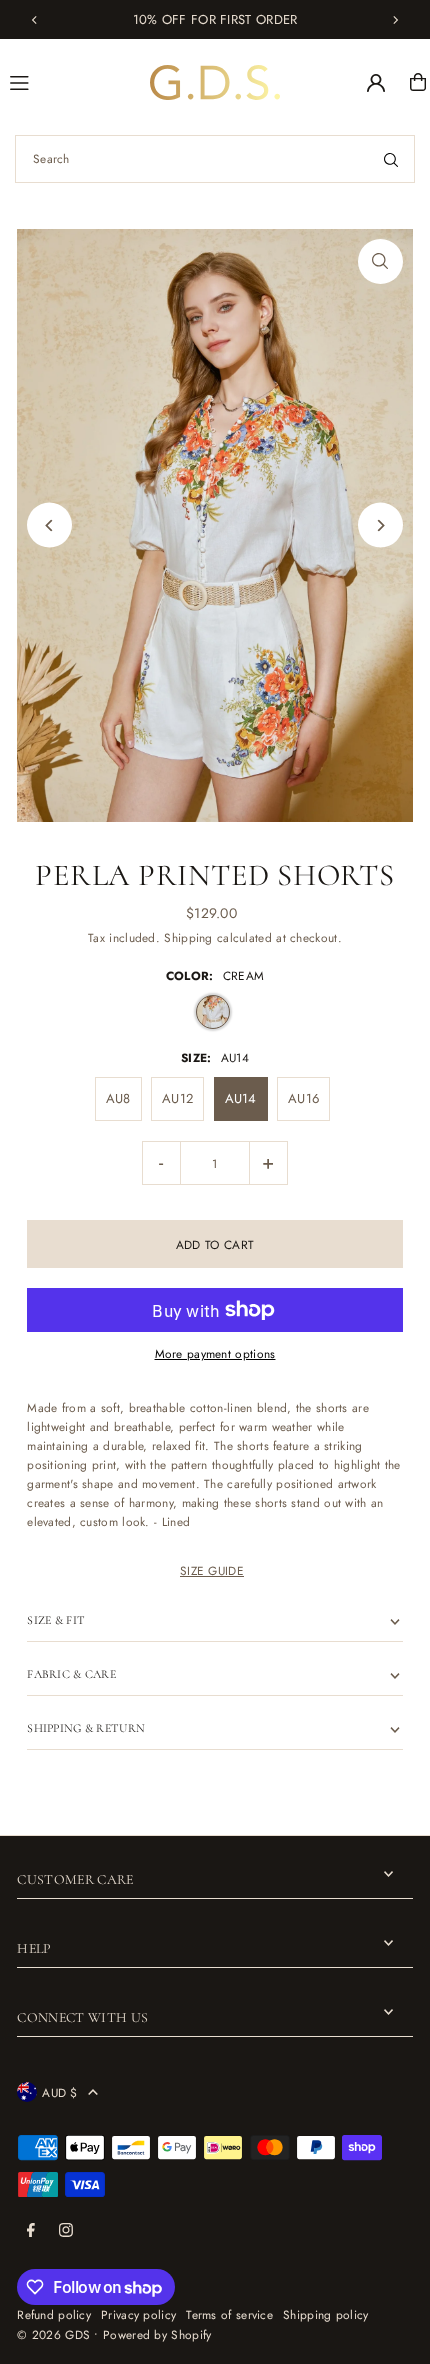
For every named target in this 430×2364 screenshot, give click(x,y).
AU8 (118, 1098)
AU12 (177, 1098)
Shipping (188, 937)
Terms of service (229, 2314)
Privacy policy (138, 2314)
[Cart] (418, 82)
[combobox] (215, 159)
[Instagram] (66, 2231)
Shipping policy (325, 2314)
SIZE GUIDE (212, 1571)
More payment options (215, 1353)
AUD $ (60, 2092)
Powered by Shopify (157, 2334)
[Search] (391, 159)
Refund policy (54, 2314)
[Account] (376, 83)
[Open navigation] (71, 81)
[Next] (395, 20)
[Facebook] (31, 2231)
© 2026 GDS (53, 2334)
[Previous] (35, 20)
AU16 (303, 1098)
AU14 (241, 1098)
